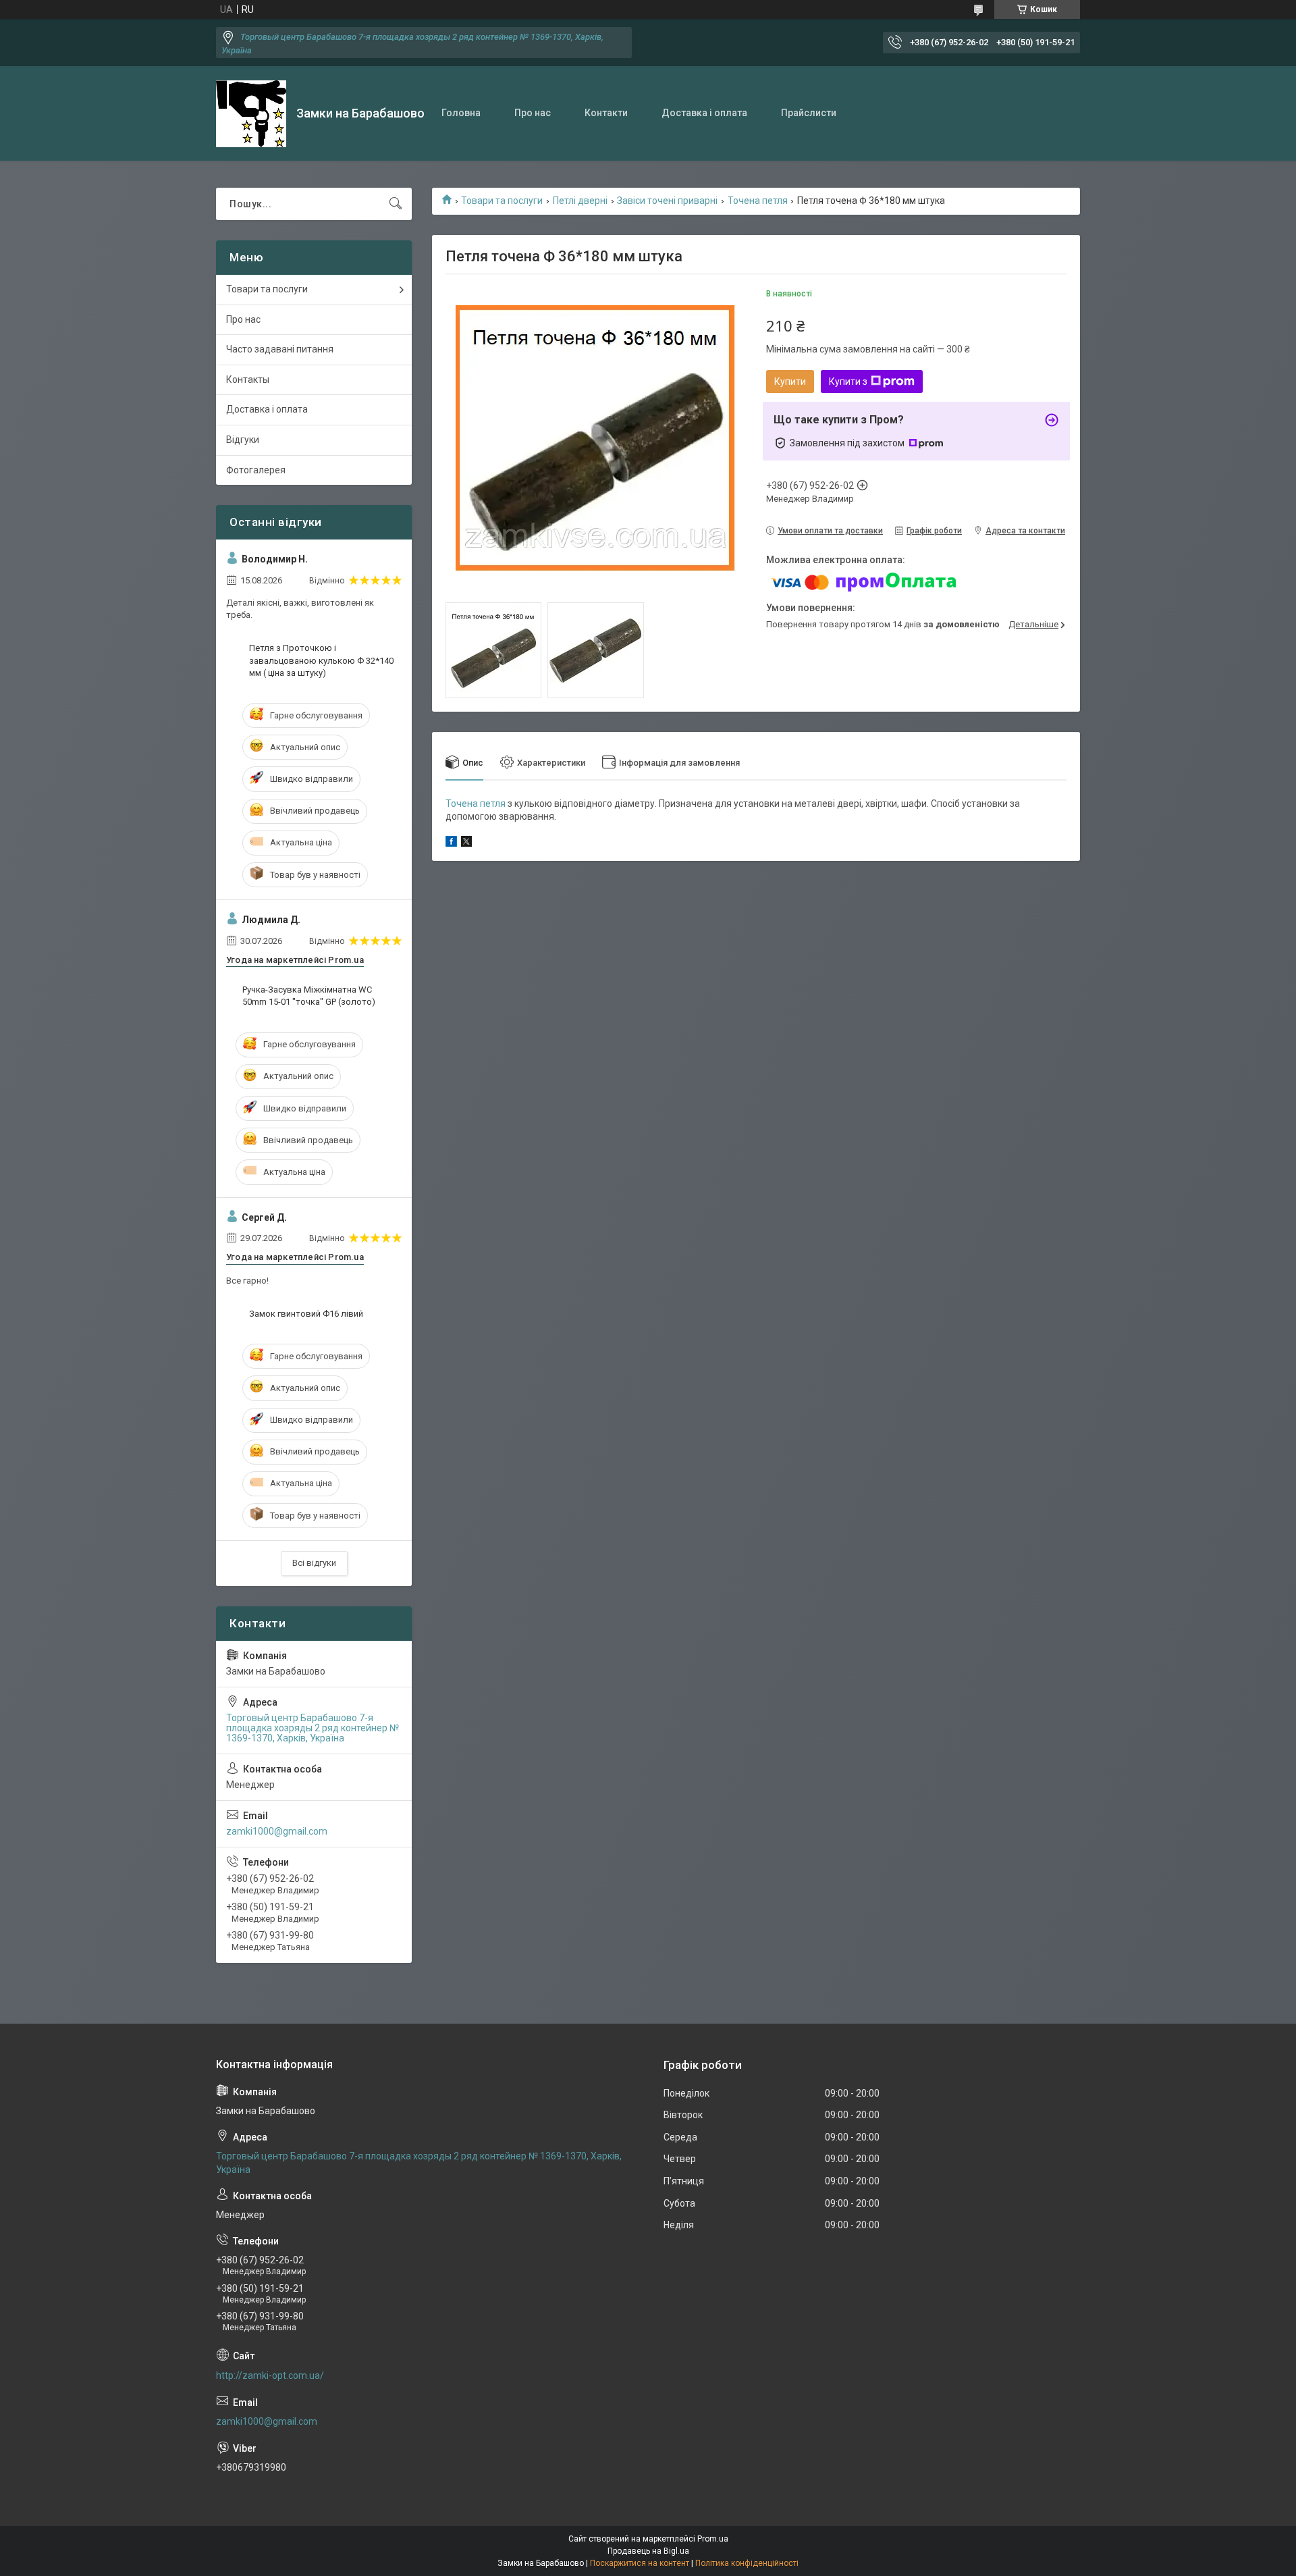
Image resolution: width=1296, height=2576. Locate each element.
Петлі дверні (580, 201)
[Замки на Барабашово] (251, 114)
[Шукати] (396, 204)
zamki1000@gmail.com (277, 1831)
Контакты (248, 379)
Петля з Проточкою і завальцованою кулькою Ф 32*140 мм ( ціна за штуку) (321, 660)
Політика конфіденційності (747, 2563)
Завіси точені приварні (667, 201)
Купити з (848, 382)
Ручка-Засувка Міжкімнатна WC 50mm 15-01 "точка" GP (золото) (309, 996)
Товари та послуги (502, 201)
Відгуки (243, 440)
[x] (466, 843)
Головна (461, 113)
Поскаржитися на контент (640, 2563)
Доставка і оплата (704, 113)
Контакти (606, 113)
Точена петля (758, 201)
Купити (790, 382)
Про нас (533, 113)
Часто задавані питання (280, 349)
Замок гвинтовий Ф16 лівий (306, 1314)
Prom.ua (713, 2539)
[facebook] (451, 843)
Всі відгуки (314, 1563)
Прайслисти (809, 113)
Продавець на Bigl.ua (648, 2551)
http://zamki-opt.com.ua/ (270, 2375)
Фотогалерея (256, 470)
